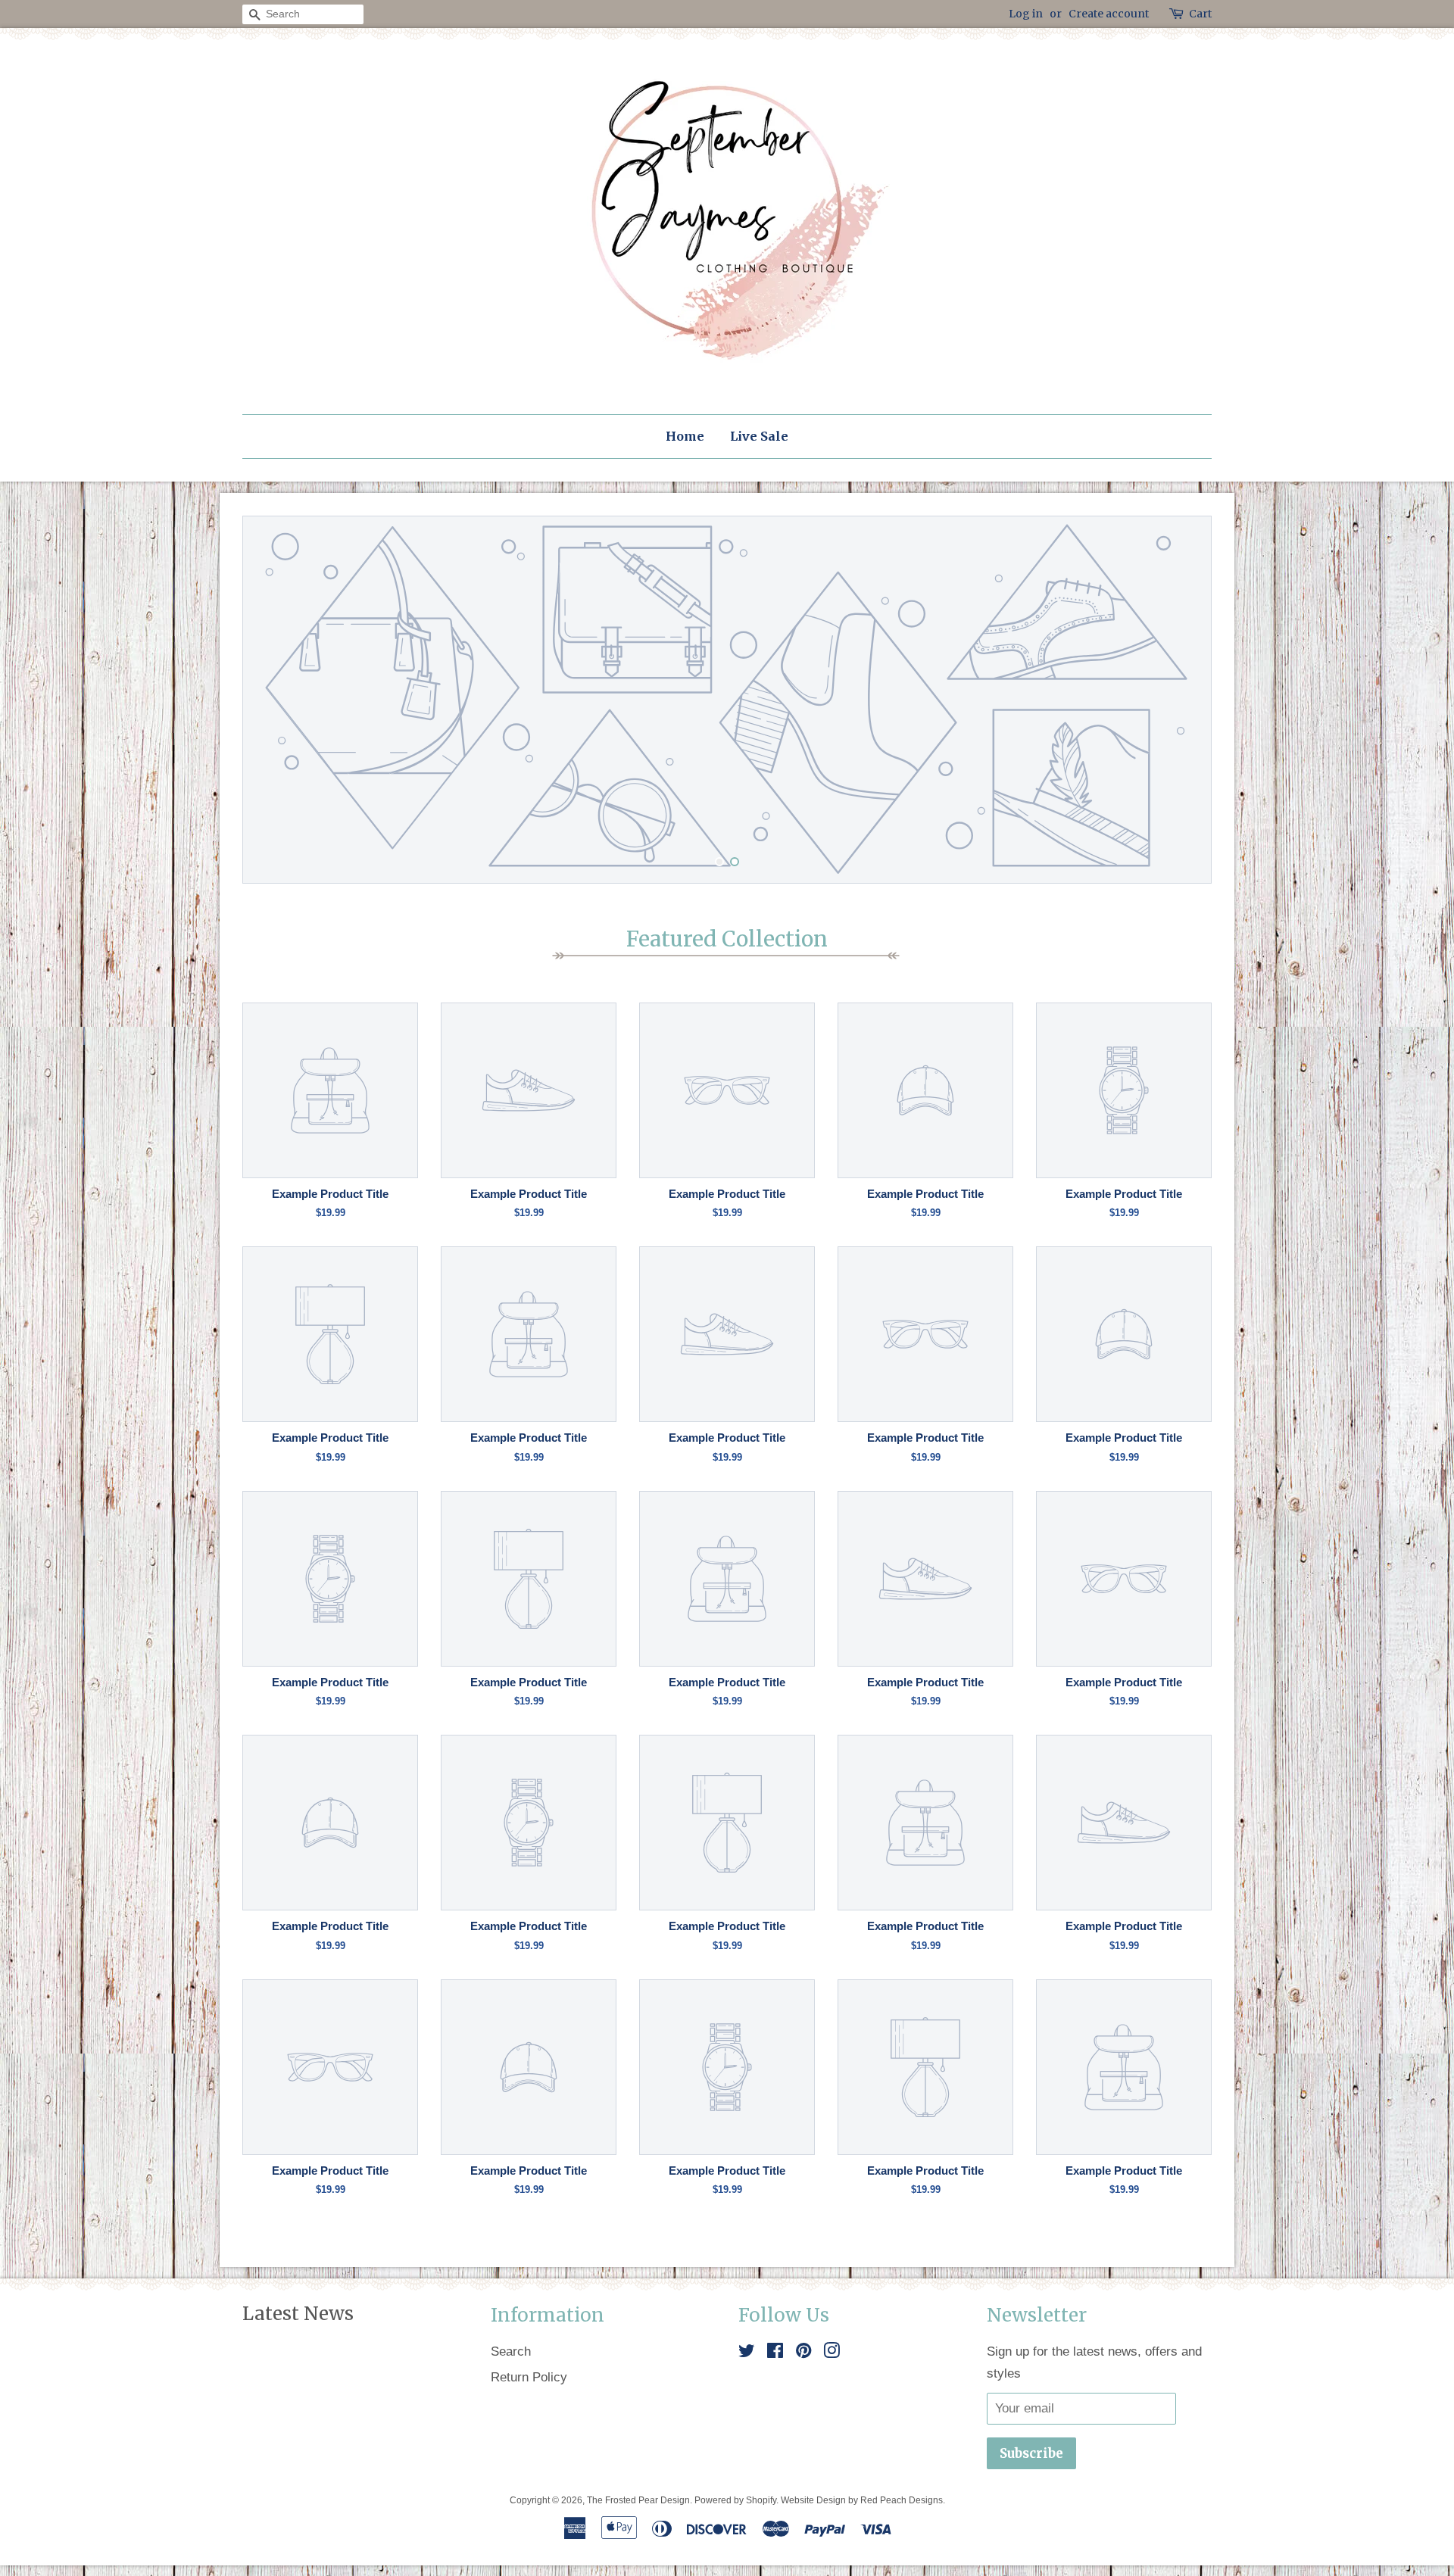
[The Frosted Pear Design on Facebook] (775, 2353)
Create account (1109, 14)
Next (1179, 700)
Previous (275, 700)
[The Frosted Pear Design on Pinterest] (803, 2353)
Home (685, 436)
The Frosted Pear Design (638, 2500)
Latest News (298, 2314)
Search (511, 2351)
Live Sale (759, 436)
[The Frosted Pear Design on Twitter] (747, 2353)
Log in (1026, 14)
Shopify (761, 2500)
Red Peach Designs (902, 2500)
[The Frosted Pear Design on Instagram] (832, 2353)
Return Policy (529, 2377)
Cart (1200, 14)
